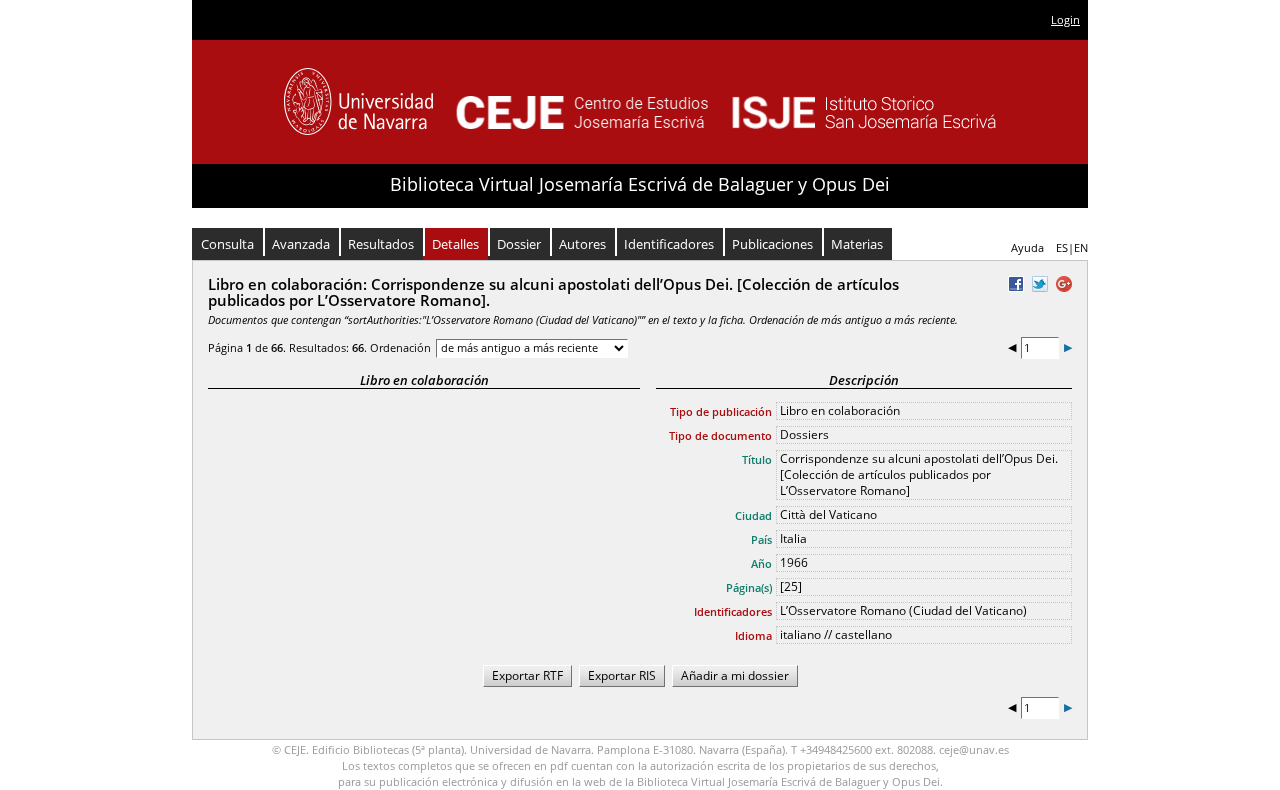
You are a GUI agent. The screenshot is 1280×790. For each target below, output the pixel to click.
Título (757, 459)
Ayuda (1027, 247)
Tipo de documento (720, 435)
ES (1062, 247)
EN (1081, 247)
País (761, 539)
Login (1065, 19)
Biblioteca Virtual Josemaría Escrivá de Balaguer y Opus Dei (640, 184)
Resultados (381, 244)
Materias (857, 244)
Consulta (227, 244)
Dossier (519, 244)
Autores (582, 244)
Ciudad (753, 515)
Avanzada (301, 244)
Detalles (455, 244)
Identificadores (669, 244)
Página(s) (749, 587)
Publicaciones (772, 244)
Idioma (753, 635)
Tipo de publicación (721, 411)
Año (761, 563)
